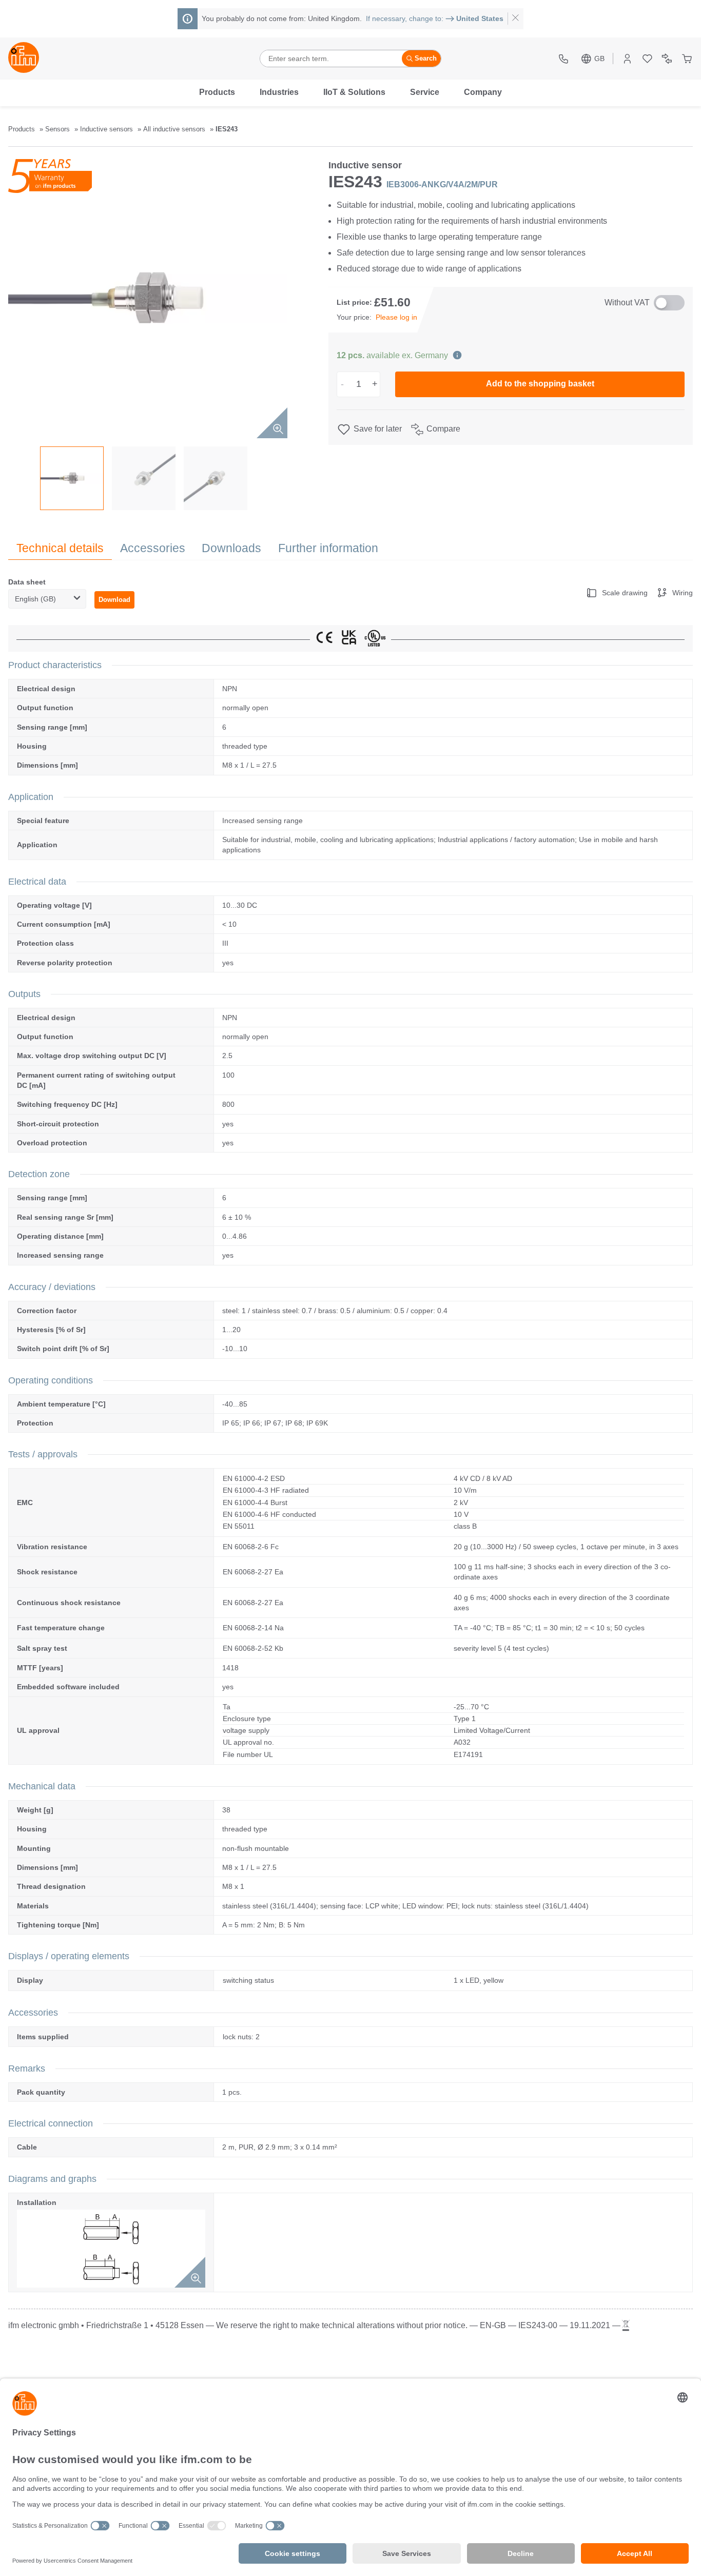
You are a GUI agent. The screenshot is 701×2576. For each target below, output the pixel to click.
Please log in (396, 317)
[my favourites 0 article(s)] (647, 59)
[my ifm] (627, 59)
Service (425, 92)
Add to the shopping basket (540, 384)
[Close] (515, 19)
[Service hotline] (565, 59)
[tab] (60, 548)
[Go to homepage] (24, 58)
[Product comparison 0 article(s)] (667, 59)
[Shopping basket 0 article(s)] (687, 59)
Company (483, 92)
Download (114, 600)
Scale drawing (625, 593)
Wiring (683, 593)
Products (217, 92)
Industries (279, 92)
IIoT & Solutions (354, 92)
